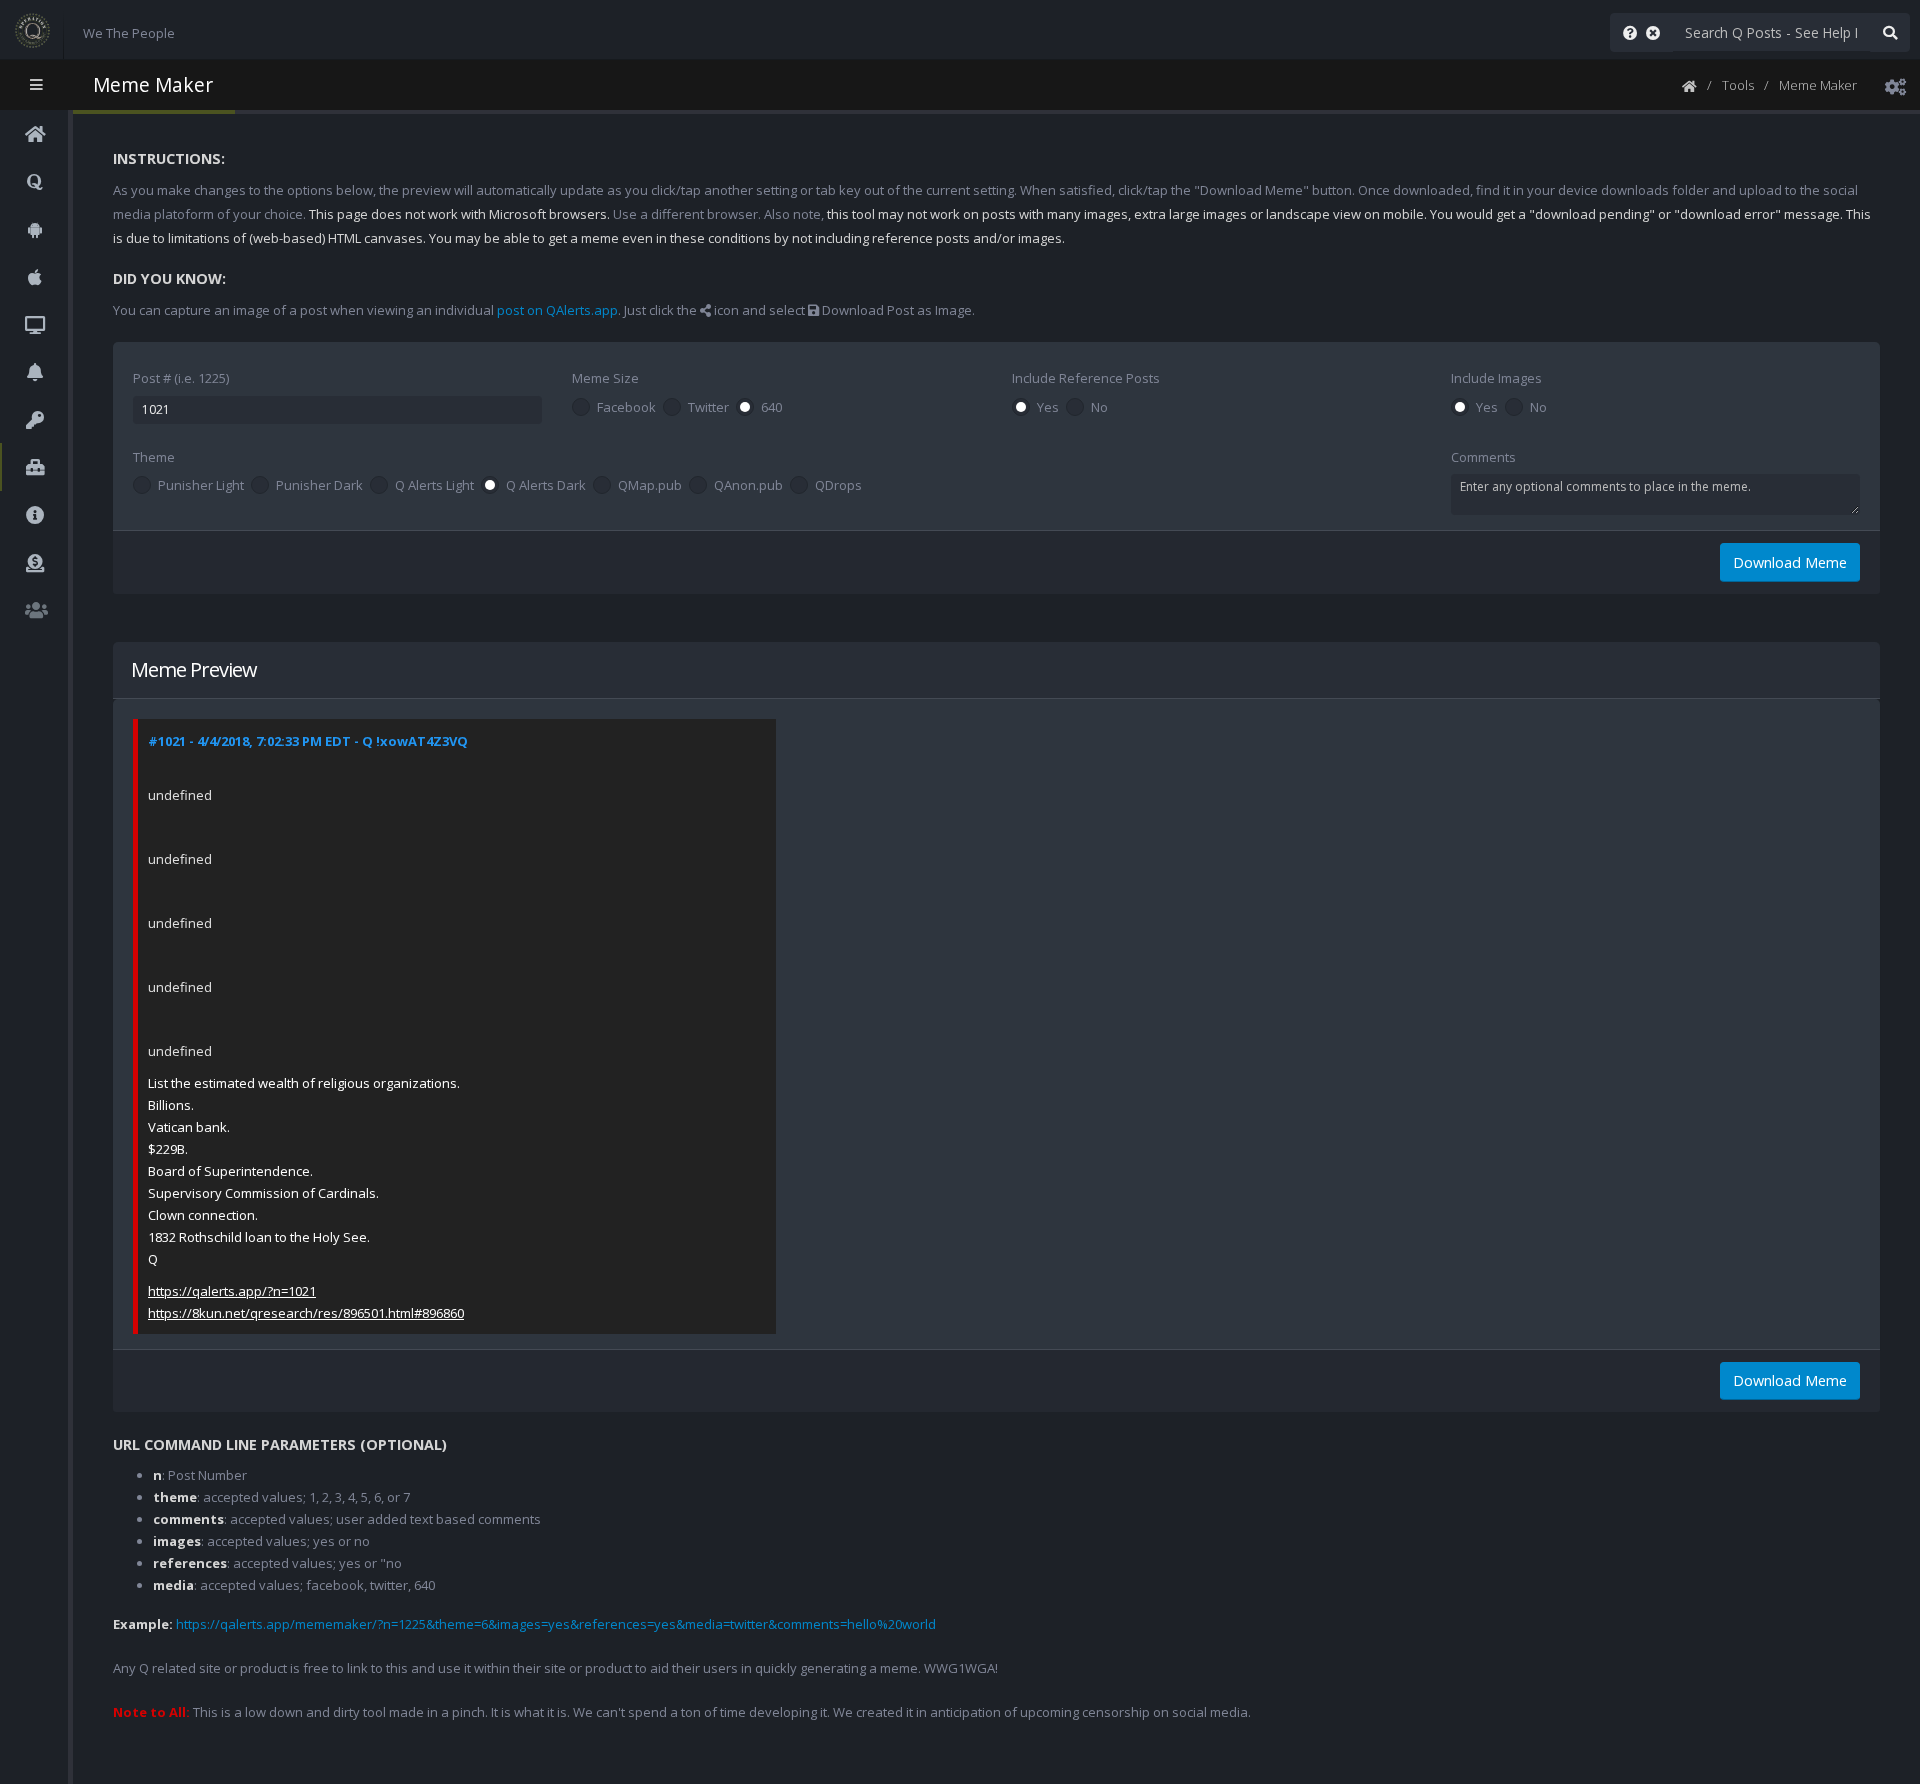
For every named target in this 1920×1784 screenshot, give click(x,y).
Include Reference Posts (1086, 378)
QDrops (838, 486)
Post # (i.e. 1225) (181, 378)
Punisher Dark (319, 486)
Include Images (1496, 378)
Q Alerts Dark (546, 486)
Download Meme (1790, 562)
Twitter (708, 408)
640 (771, 408)
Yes (1048, 408)
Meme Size (605, 378)
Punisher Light (201, 486)
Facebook (626, 408)
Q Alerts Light (434, 486)
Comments (1483, 457)
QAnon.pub (748, 486)
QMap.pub (650, 486)
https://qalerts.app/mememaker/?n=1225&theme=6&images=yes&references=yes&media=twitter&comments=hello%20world (556, 1624)
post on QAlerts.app (557, 310)
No (1099, 408)
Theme (154, 457)
